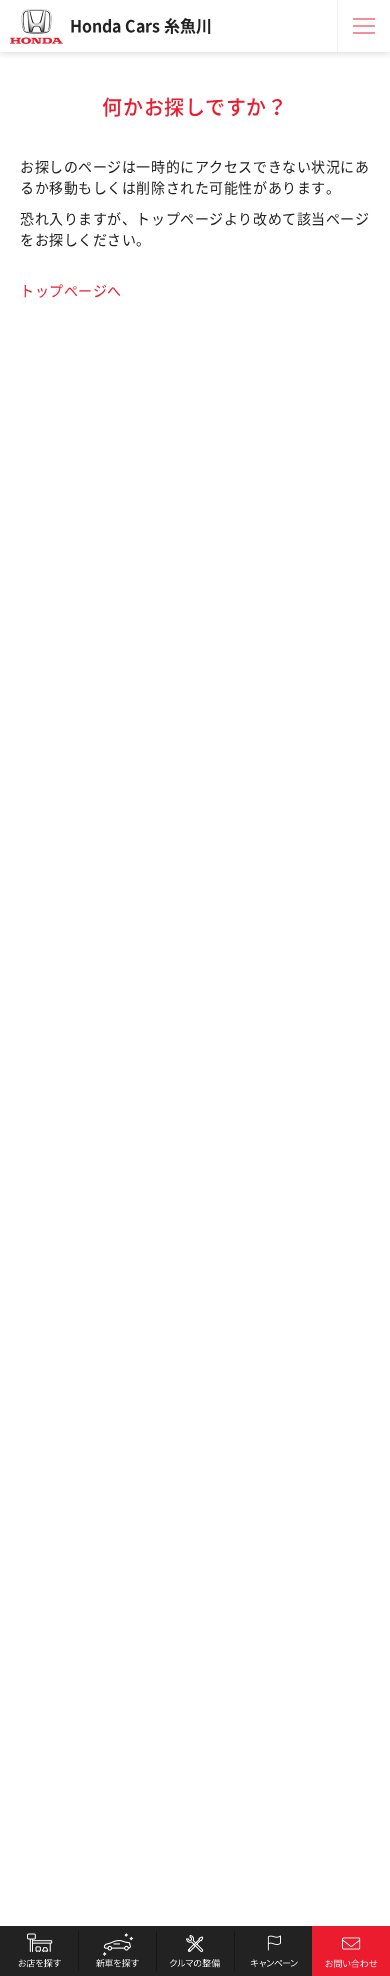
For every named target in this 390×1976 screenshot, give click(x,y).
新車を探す (117, 1951)
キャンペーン (273, 1951)
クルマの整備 (195, 1951)
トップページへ (71, 291)
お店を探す (39, 1951)
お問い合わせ (351, 1951)
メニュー (364, 26)
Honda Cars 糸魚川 (141, 26)
